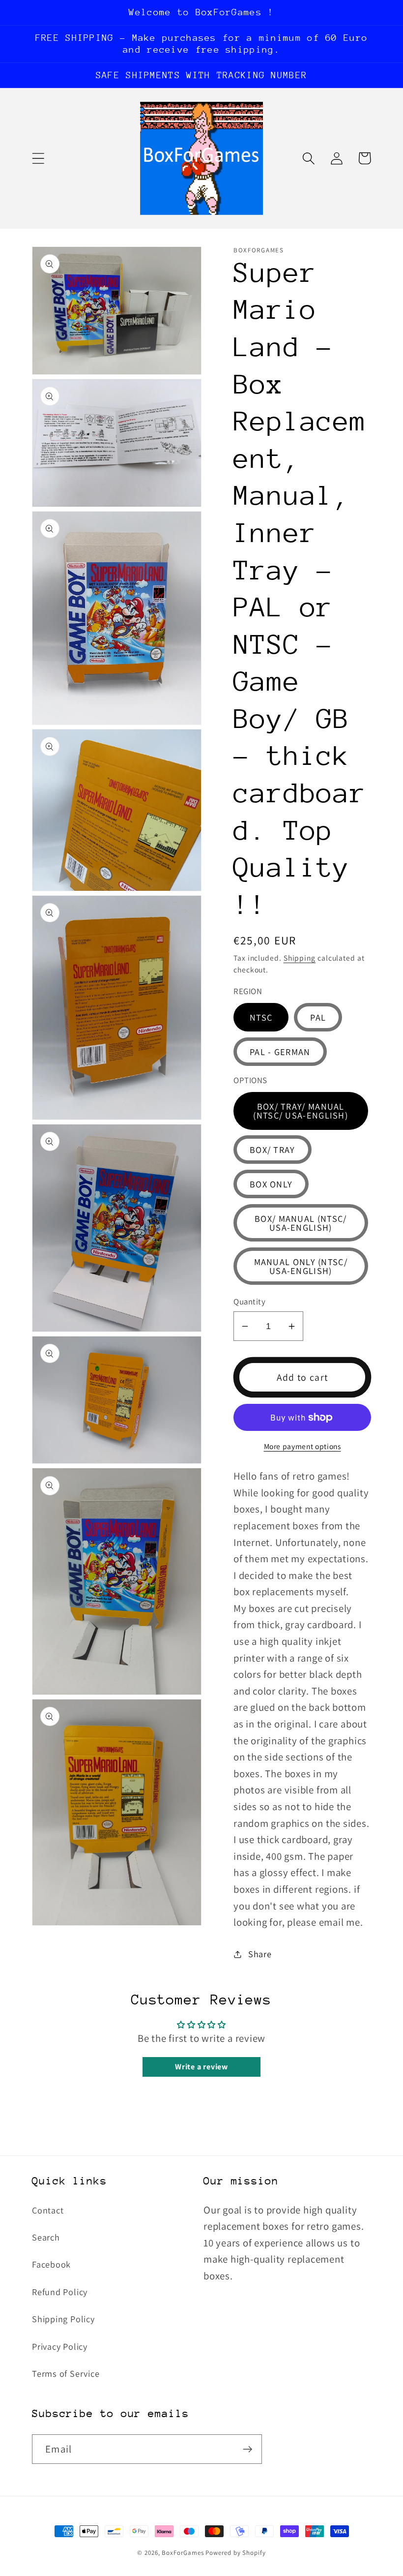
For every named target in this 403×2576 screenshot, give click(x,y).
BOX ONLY (271, 1184)
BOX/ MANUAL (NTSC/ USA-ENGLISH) (301, 1223)
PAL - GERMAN (280, 1052)
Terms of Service (66, 2373)
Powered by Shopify (235, 2553)
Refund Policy (60, 2292)
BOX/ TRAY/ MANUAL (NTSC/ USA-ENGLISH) (301, 1111)
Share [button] (260, 1954)
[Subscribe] (247, 2449)
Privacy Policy (60, 2346)
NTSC (261, 1017)
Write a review (201, 2067)
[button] (38, 158)
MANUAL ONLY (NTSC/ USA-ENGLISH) (301, 1266)
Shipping (300, 958)
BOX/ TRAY (273, 1150)
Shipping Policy (63, 2319)
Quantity (249, 1302)
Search (46, 2237)
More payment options (302, 1446)
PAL (318, 1017)
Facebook (51, 2264)
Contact (48, 2210)
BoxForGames (183, 2553)
